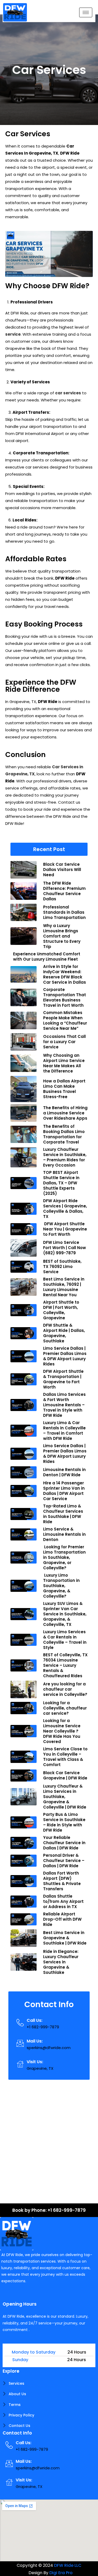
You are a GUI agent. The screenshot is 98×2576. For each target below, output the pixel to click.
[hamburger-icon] (86, 12)
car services (68, 393)
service (13, 334)
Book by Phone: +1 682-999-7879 (49, 2210)
